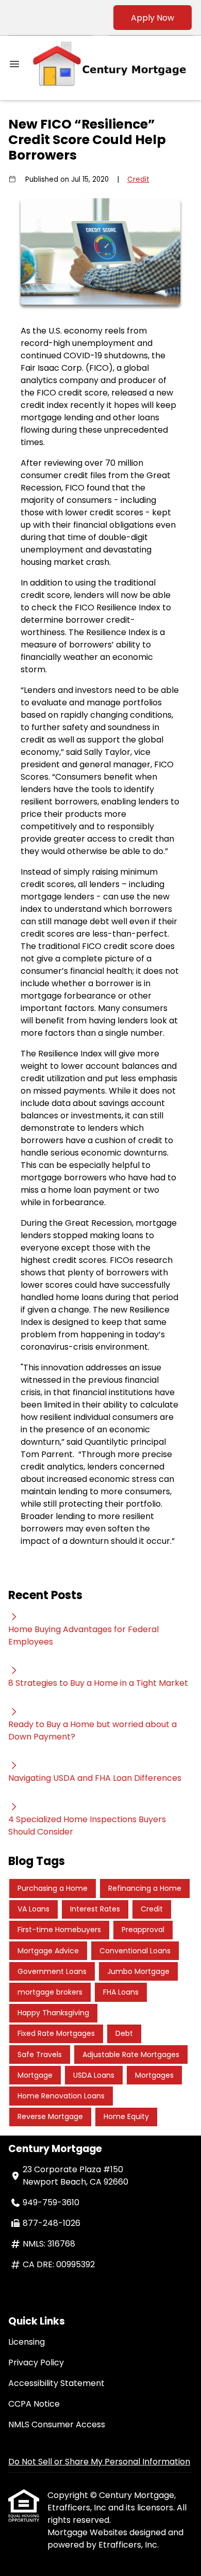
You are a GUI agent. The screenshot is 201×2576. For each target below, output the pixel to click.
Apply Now (153, 18)
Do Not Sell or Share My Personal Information (99, 2462)
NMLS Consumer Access (57, 2424)
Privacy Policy (36, 2362)
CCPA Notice (34, 2404)
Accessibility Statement (56, 2383)
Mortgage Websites (88, 2532)
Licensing (27, 2342)
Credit (138, 179)
